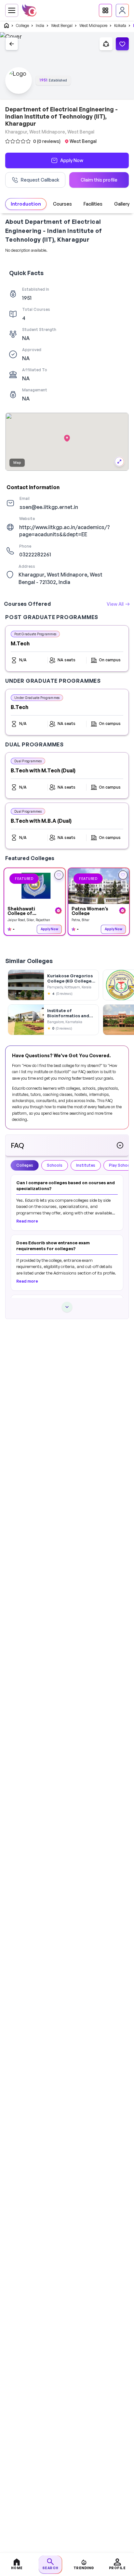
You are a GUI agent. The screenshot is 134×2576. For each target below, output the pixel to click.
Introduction (26, 204)
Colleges (25, 1165)
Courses (62, 204)
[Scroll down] (67, 1307)
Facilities (93, 204)
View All (115, 604)
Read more (27, 1221)
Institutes (86, 1165)
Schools (55, 1165)
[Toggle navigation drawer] (12, 10)
